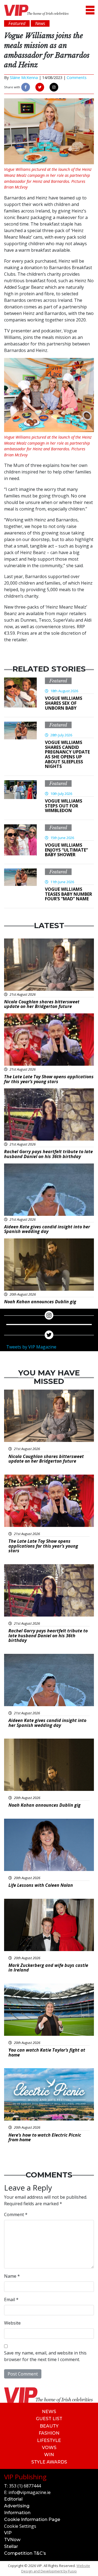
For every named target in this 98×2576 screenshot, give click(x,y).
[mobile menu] (90, 10)
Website (12, 2323)
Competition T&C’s (25, 2553)
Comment (16, 2214)
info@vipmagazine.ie (30, 2492)
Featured (58, 681)
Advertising (17, 2506)
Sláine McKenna (24, 78)
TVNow (12, 2540)
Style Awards (49, 2462)
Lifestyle (49, 2440)
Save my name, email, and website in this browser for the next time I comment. (45, 2356)
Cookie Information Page (32, 2519)
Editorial (13, 2499)
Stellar (11, 2546)
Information (17, 2513)
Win (49, 2455)
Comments (77, 78)
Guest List (49, 2419)
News (49, 2412)
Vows (49, 2448)
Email (11, 2299)
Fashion (49, 2433)
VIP (8, 2533)
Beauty (49, 2426)
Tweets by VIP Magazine (31, 1347)
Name (12, 2276)
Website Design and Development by (56, 2568)
